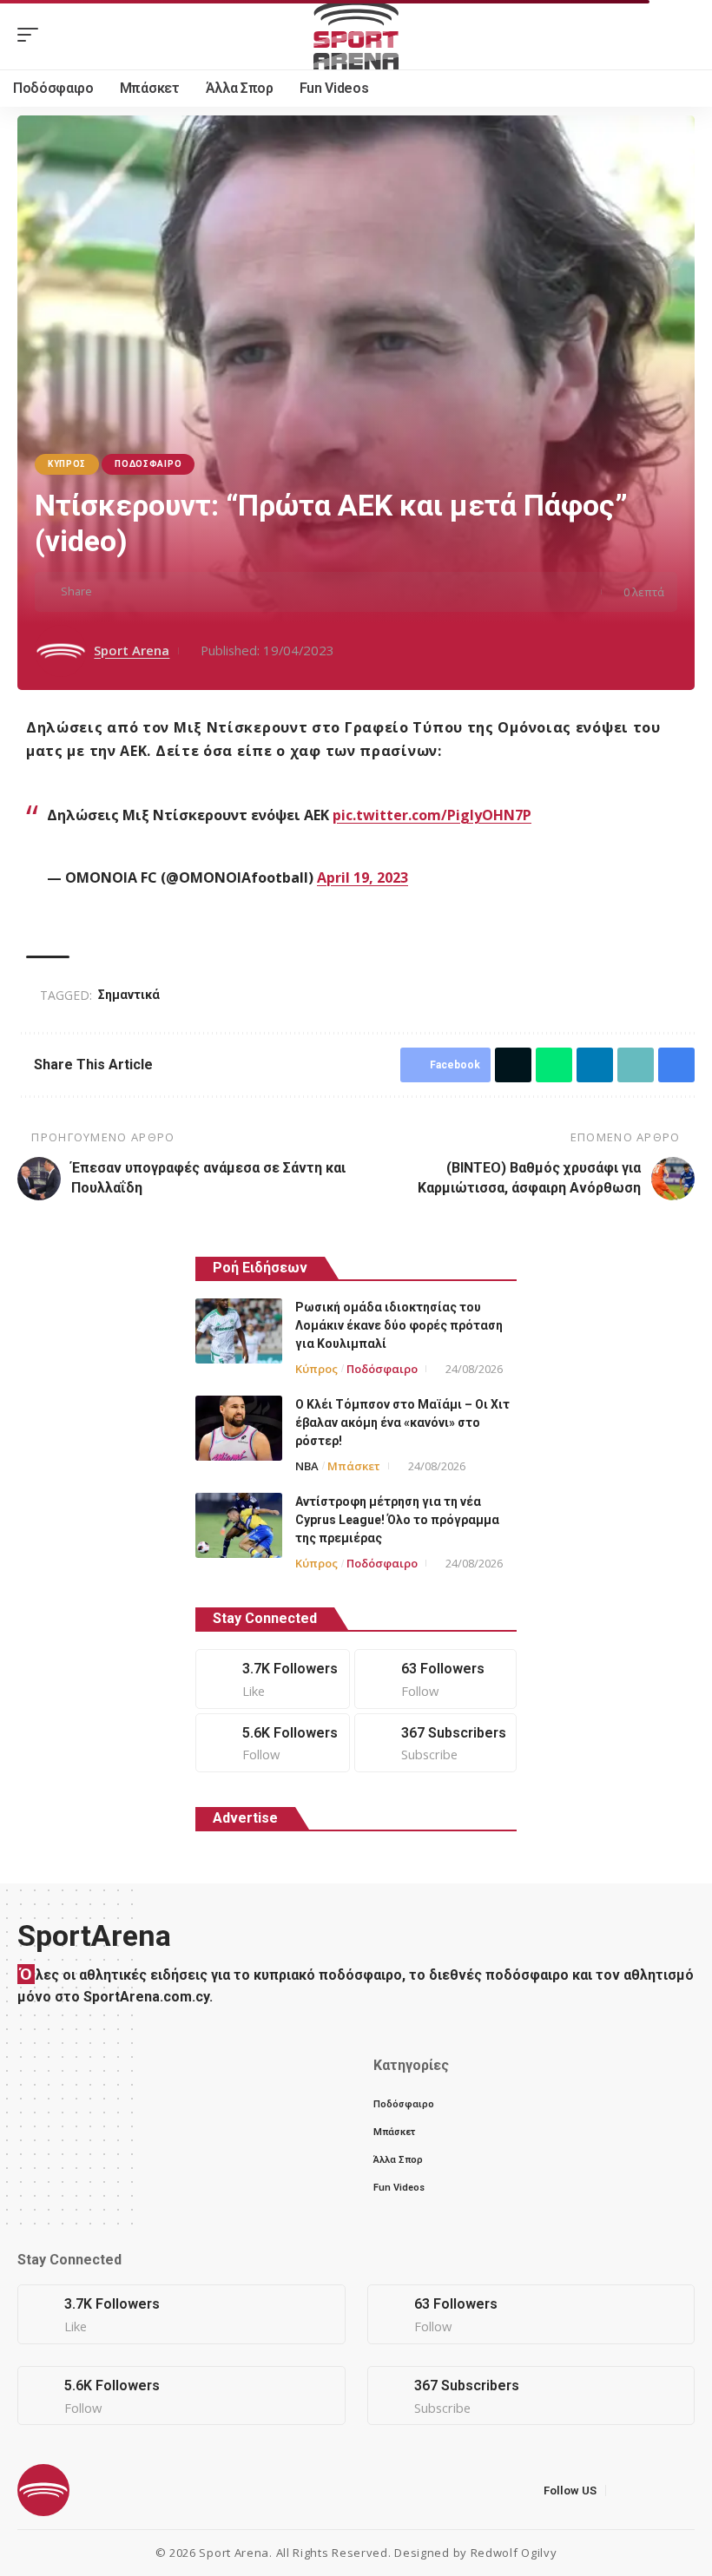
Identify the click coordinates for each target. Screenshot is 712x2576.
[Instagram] (273, 1743)
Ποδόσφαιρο (148, 464)
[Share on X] (137, 592)
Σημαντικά (129, 995)
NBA (307, 1466)
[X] (435, 1679)
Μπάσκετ (354, 1466)
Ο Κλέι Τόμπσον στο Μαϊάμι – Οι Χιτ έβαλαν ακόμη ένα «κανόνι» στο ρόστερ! (402, 1423)
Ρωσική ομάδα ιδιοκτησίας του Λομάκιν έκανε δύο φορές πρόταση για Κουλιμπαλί (399, 1325)
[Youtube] (435, 1743)
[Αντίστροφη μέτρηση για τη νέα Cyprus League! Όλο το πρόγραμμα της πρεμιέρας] (239, 1525)
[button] (32, 35)
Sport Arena (132, 650)
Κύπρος (67, 464)
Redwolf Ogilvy (514, 2553)
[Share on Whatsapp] (164, 592)
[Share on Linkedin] (191, 592)
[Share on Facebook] (110, 592)
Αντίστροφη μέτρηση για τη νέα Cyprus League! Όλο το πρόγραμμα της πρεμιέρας (397, 1520)
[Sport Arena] (356, 35)
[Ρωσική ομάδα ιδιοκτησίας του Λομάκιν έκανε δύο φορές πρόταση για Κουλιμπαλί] (239, 1331)
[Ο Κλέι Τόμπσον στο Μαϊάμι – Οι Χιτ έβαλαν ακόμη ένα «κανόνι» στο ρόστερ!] (239, 1428)
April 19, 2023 (363, 877)
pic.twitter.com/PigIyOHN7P (432, 815)
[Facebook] (273, 1679)
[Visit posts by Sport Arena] (61, 651)
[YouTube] (664, 2491)
